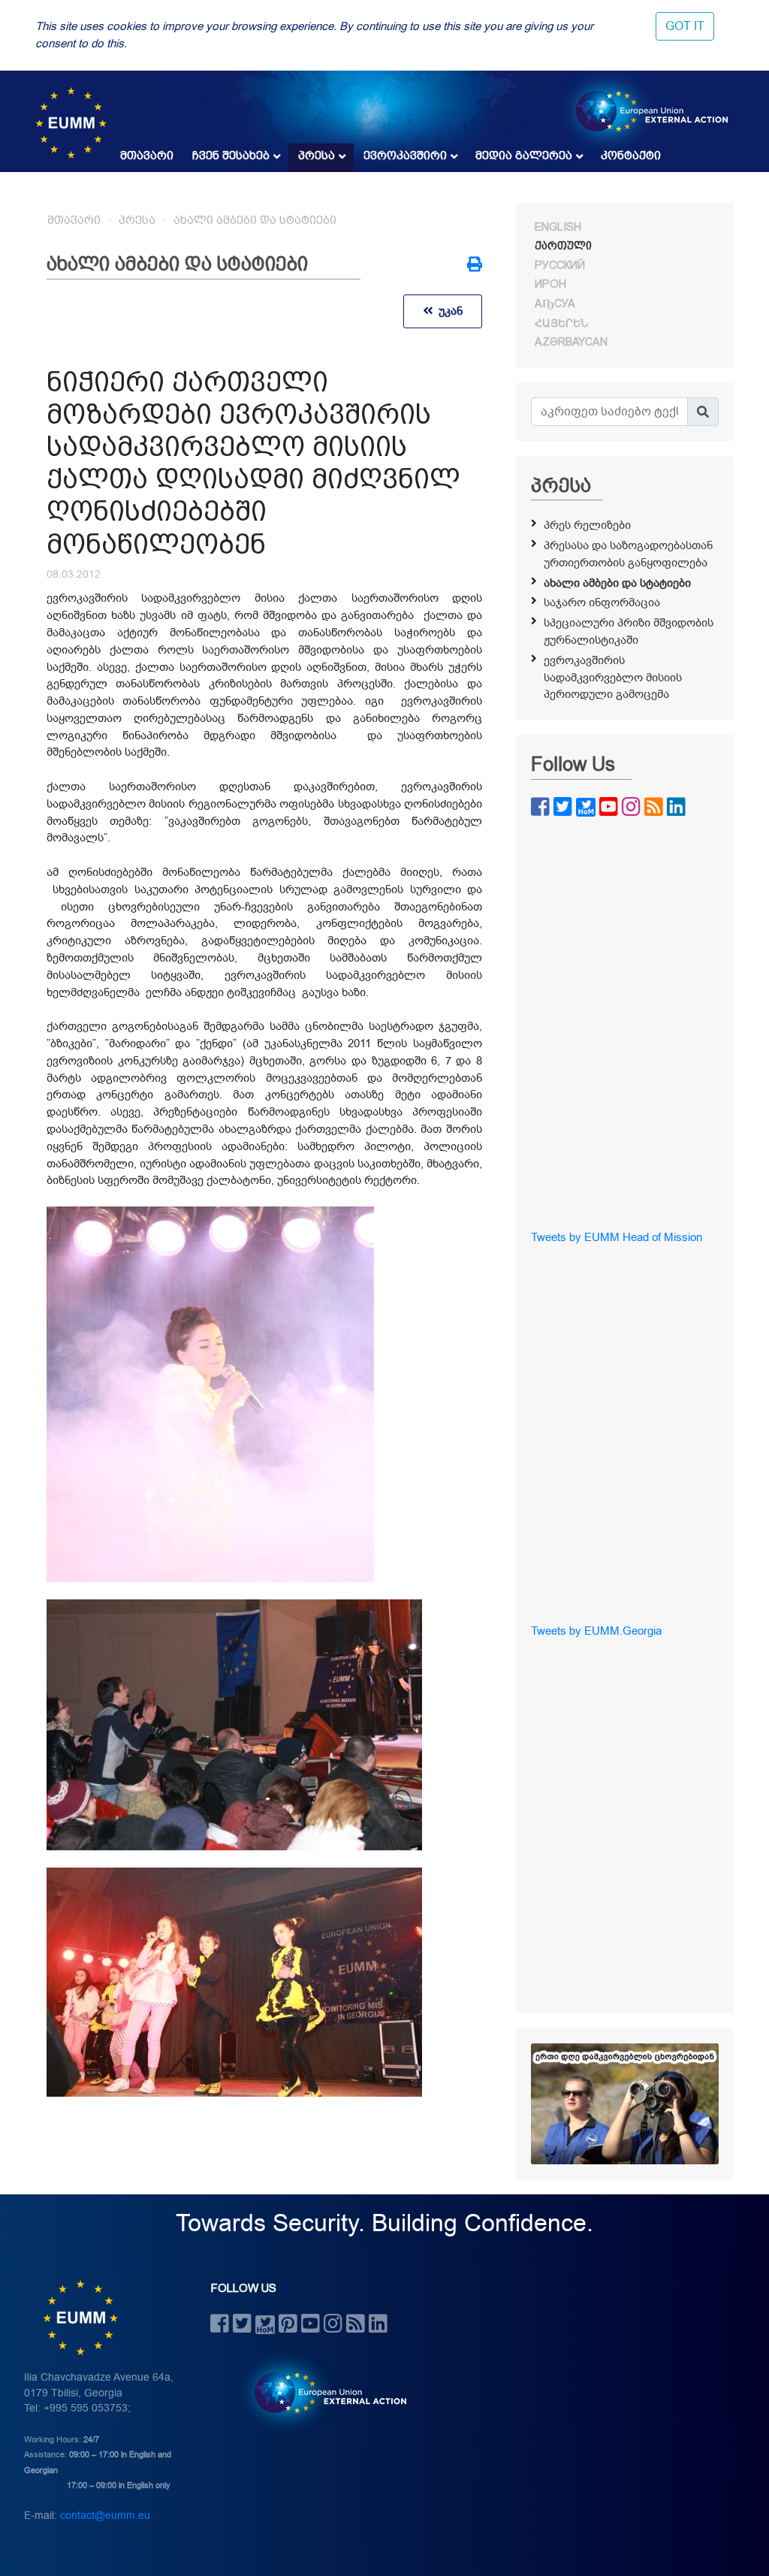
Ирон (550, 284)
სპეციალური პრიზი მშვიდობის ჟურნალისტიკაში (629, 631)
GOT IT (685, 26)
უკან (448, 311)
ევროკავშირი (405, 156)
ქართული (563, 246)
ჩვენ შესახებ (231, 156)
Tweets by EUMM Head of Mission (617, 1237)
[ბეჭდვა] (475, 266)
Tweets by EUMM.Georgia (596, 1631)
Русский (560, 265)
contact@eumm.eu (105, 2516)
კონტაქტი (631, 156)
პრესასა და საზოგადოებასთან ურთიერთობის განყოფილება (628, 554)
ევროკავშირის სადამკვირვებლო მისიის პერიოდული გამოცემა (613, 678)
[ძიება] (703, 412)
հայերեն (561, 323)
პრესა (317, 156)
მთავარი (147, 156)
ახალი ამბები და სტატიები (255, 220)
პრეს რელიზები (587, 525)
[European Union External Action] (323, 2393)
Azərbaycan (571, 342)
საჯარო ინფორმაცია (602, 602)
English (558, 227)
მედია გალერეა (524, 156)
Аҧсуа (555, 304)
